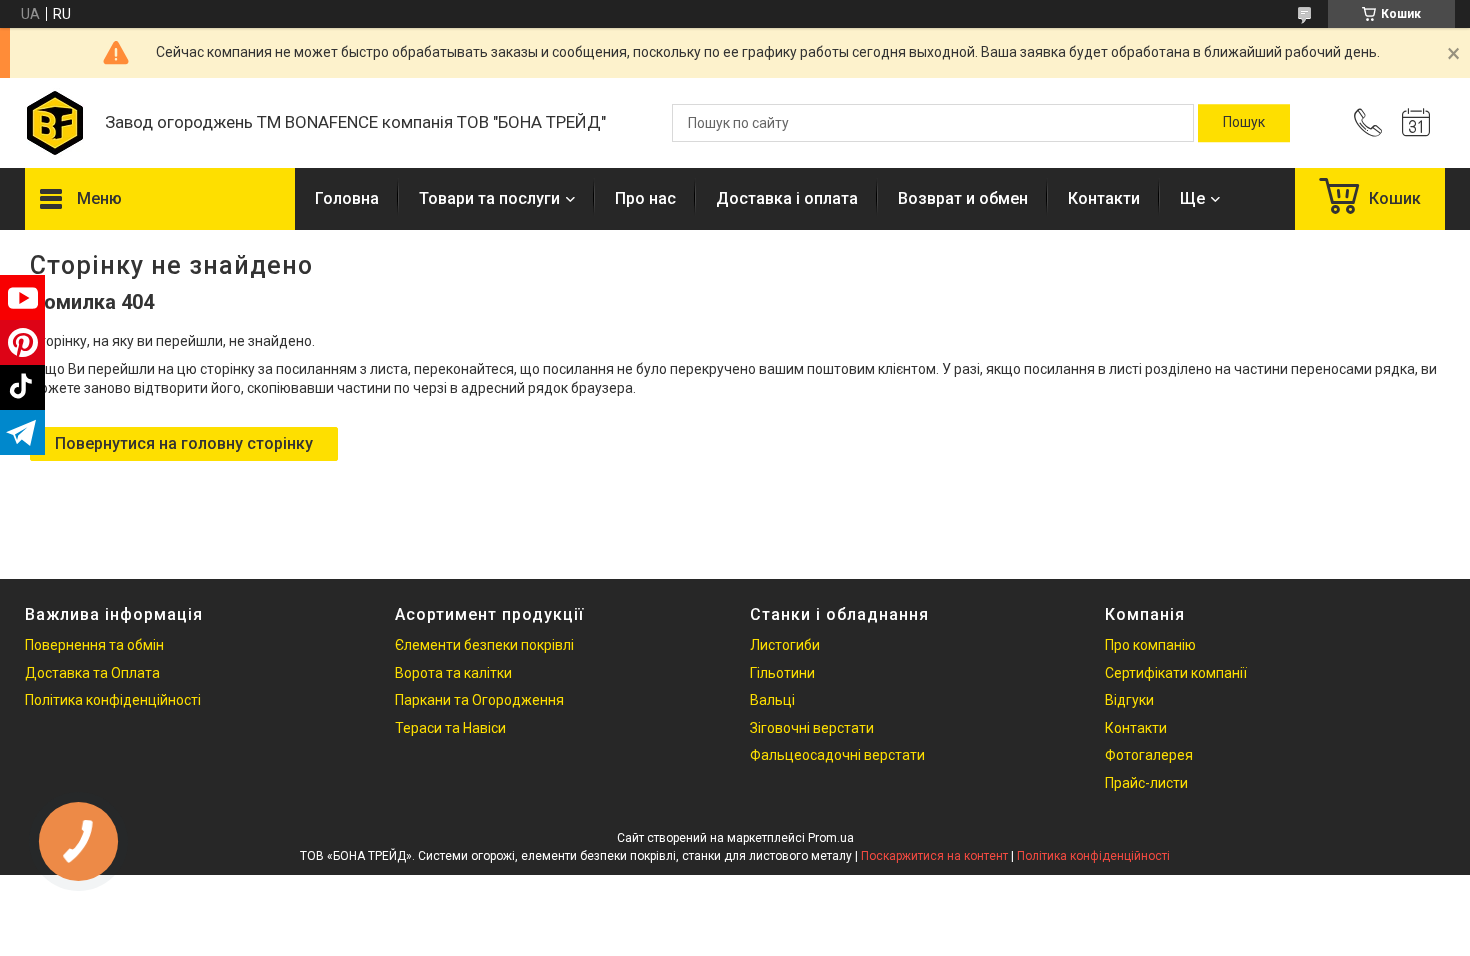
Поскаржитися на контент (934, 856)
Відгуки (1129, 700)
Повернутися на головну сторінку (184, 443)
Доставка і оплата (787, 198)
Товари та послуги (489, 198)
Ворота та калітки (453, 673)
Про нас (645, 198)
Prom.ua (831, 838)
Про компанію (1150, 645)
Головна (347, 198)
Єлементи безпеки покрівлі (484, 645)
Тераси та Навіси (450, 728)
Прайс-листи (1146, 783)
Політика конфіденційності (113, 700)
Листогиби (785, 645)
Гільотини (782, 673)
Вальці (772, 700)
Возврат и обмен (963, 198)
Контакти (1104, 198)
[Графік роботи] (1416, 123)
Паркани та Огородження (479, 700)
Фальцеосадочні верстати (837, 755)
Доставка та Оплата (92, 673)
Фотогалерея (1149, 755)
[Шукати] (1244, 123)
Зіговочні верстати (812, 728)
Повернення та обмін (94, 645)
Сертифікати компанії (1176, 673)
